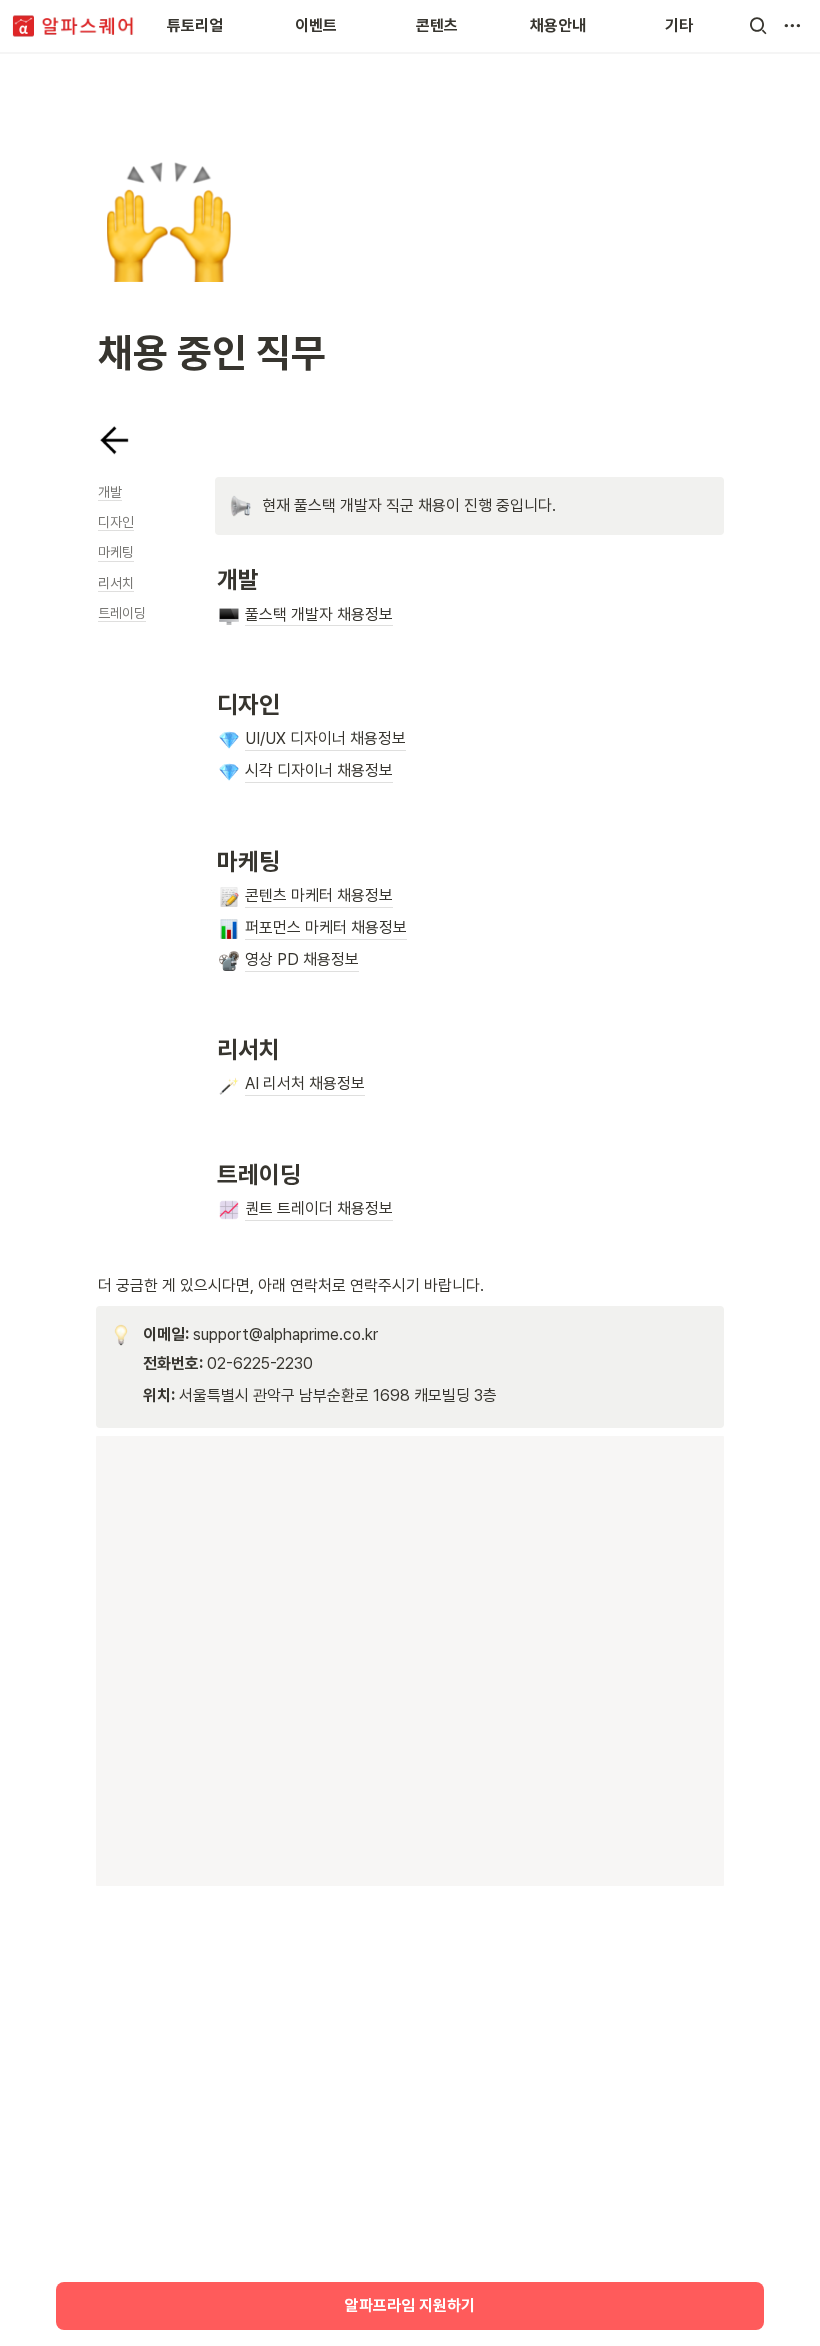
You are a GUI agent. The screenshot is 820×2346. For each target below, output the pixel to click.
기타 (679, 25)
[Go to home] (73, 26)
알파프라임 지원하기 (410, 2305)
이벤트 (316, 25)
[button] (758, 26)
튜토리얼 (195, 25)
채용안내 (558, 25)
